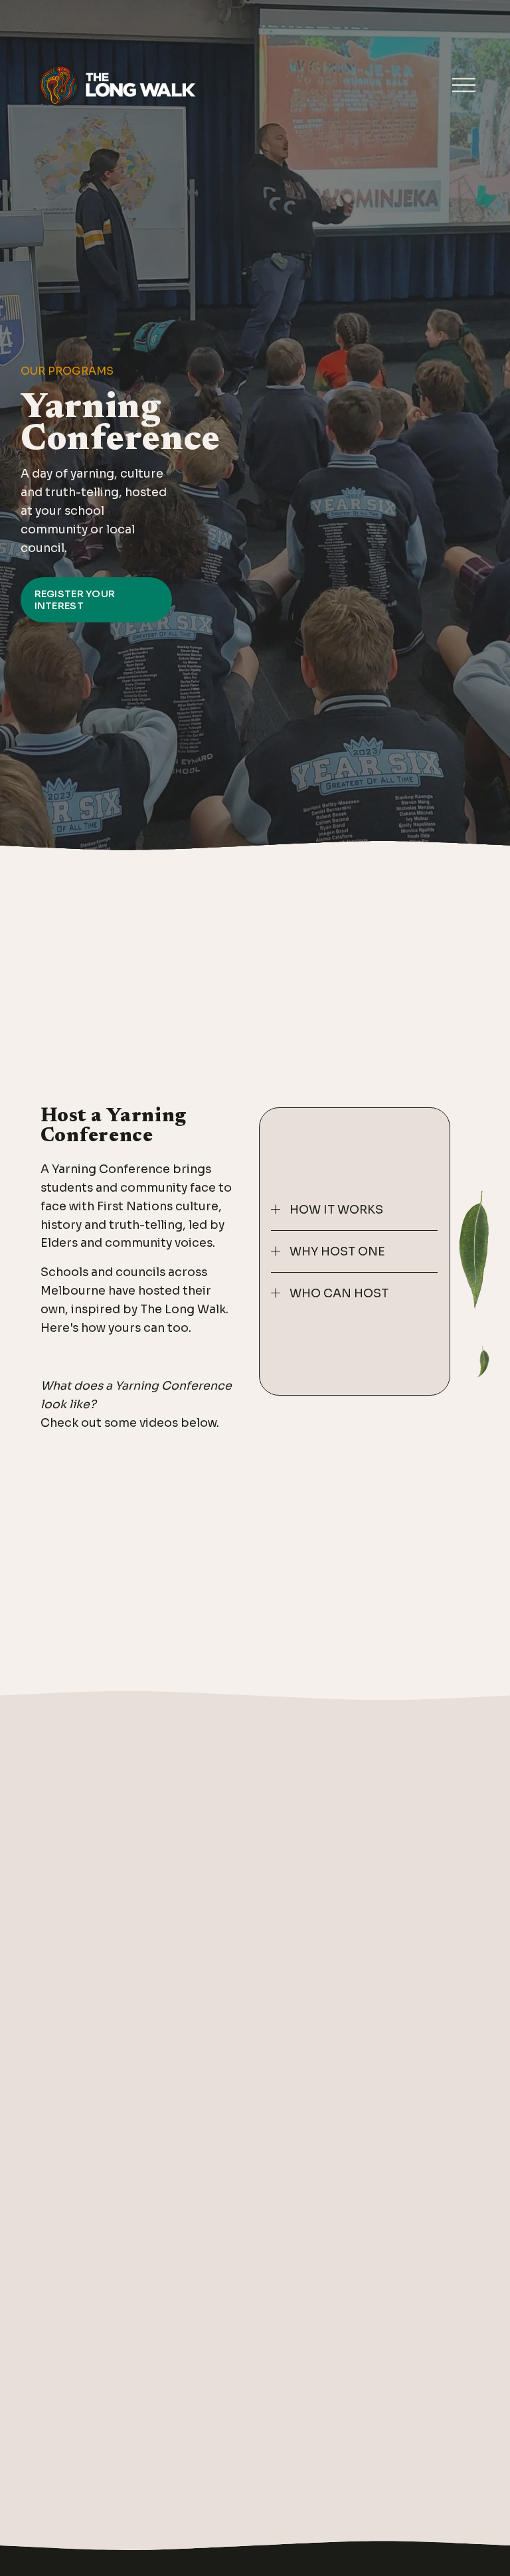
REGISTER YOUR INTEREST (75, 600)
